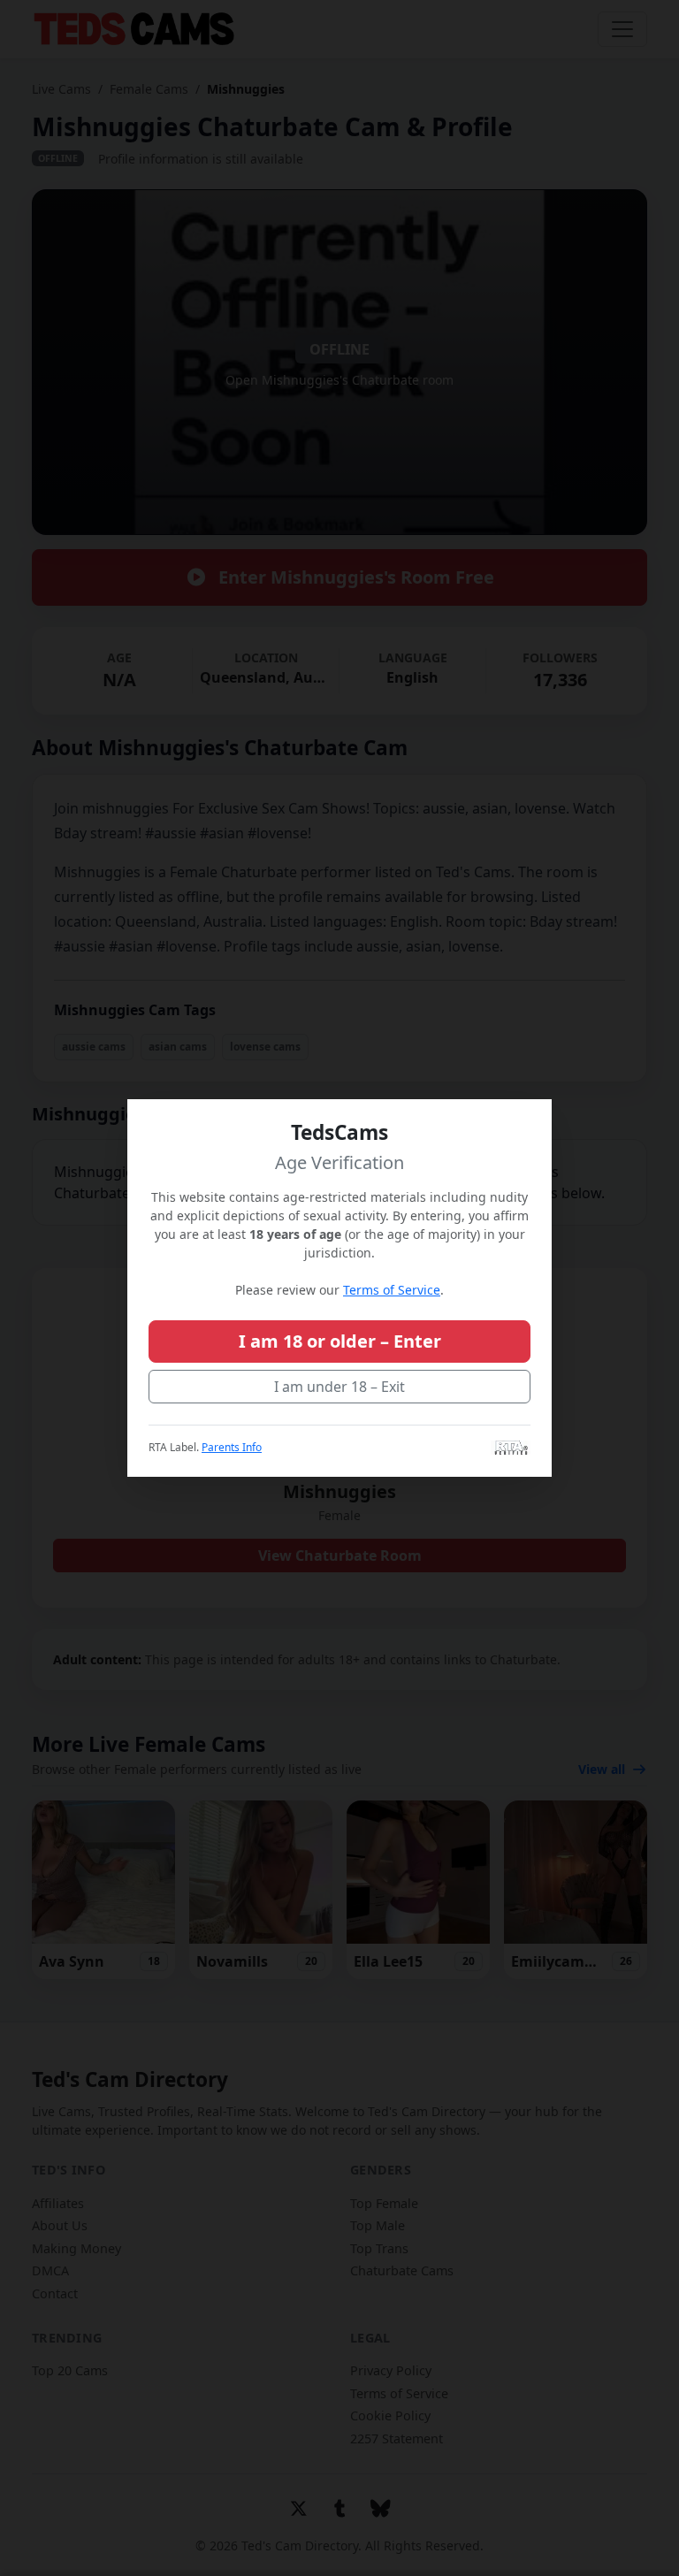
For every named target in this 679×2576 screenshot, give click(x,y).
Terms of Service (392, 1290)
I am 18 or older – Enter (340, 1341)
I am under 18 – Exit (339, 1387)
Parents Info (232, 1447)
